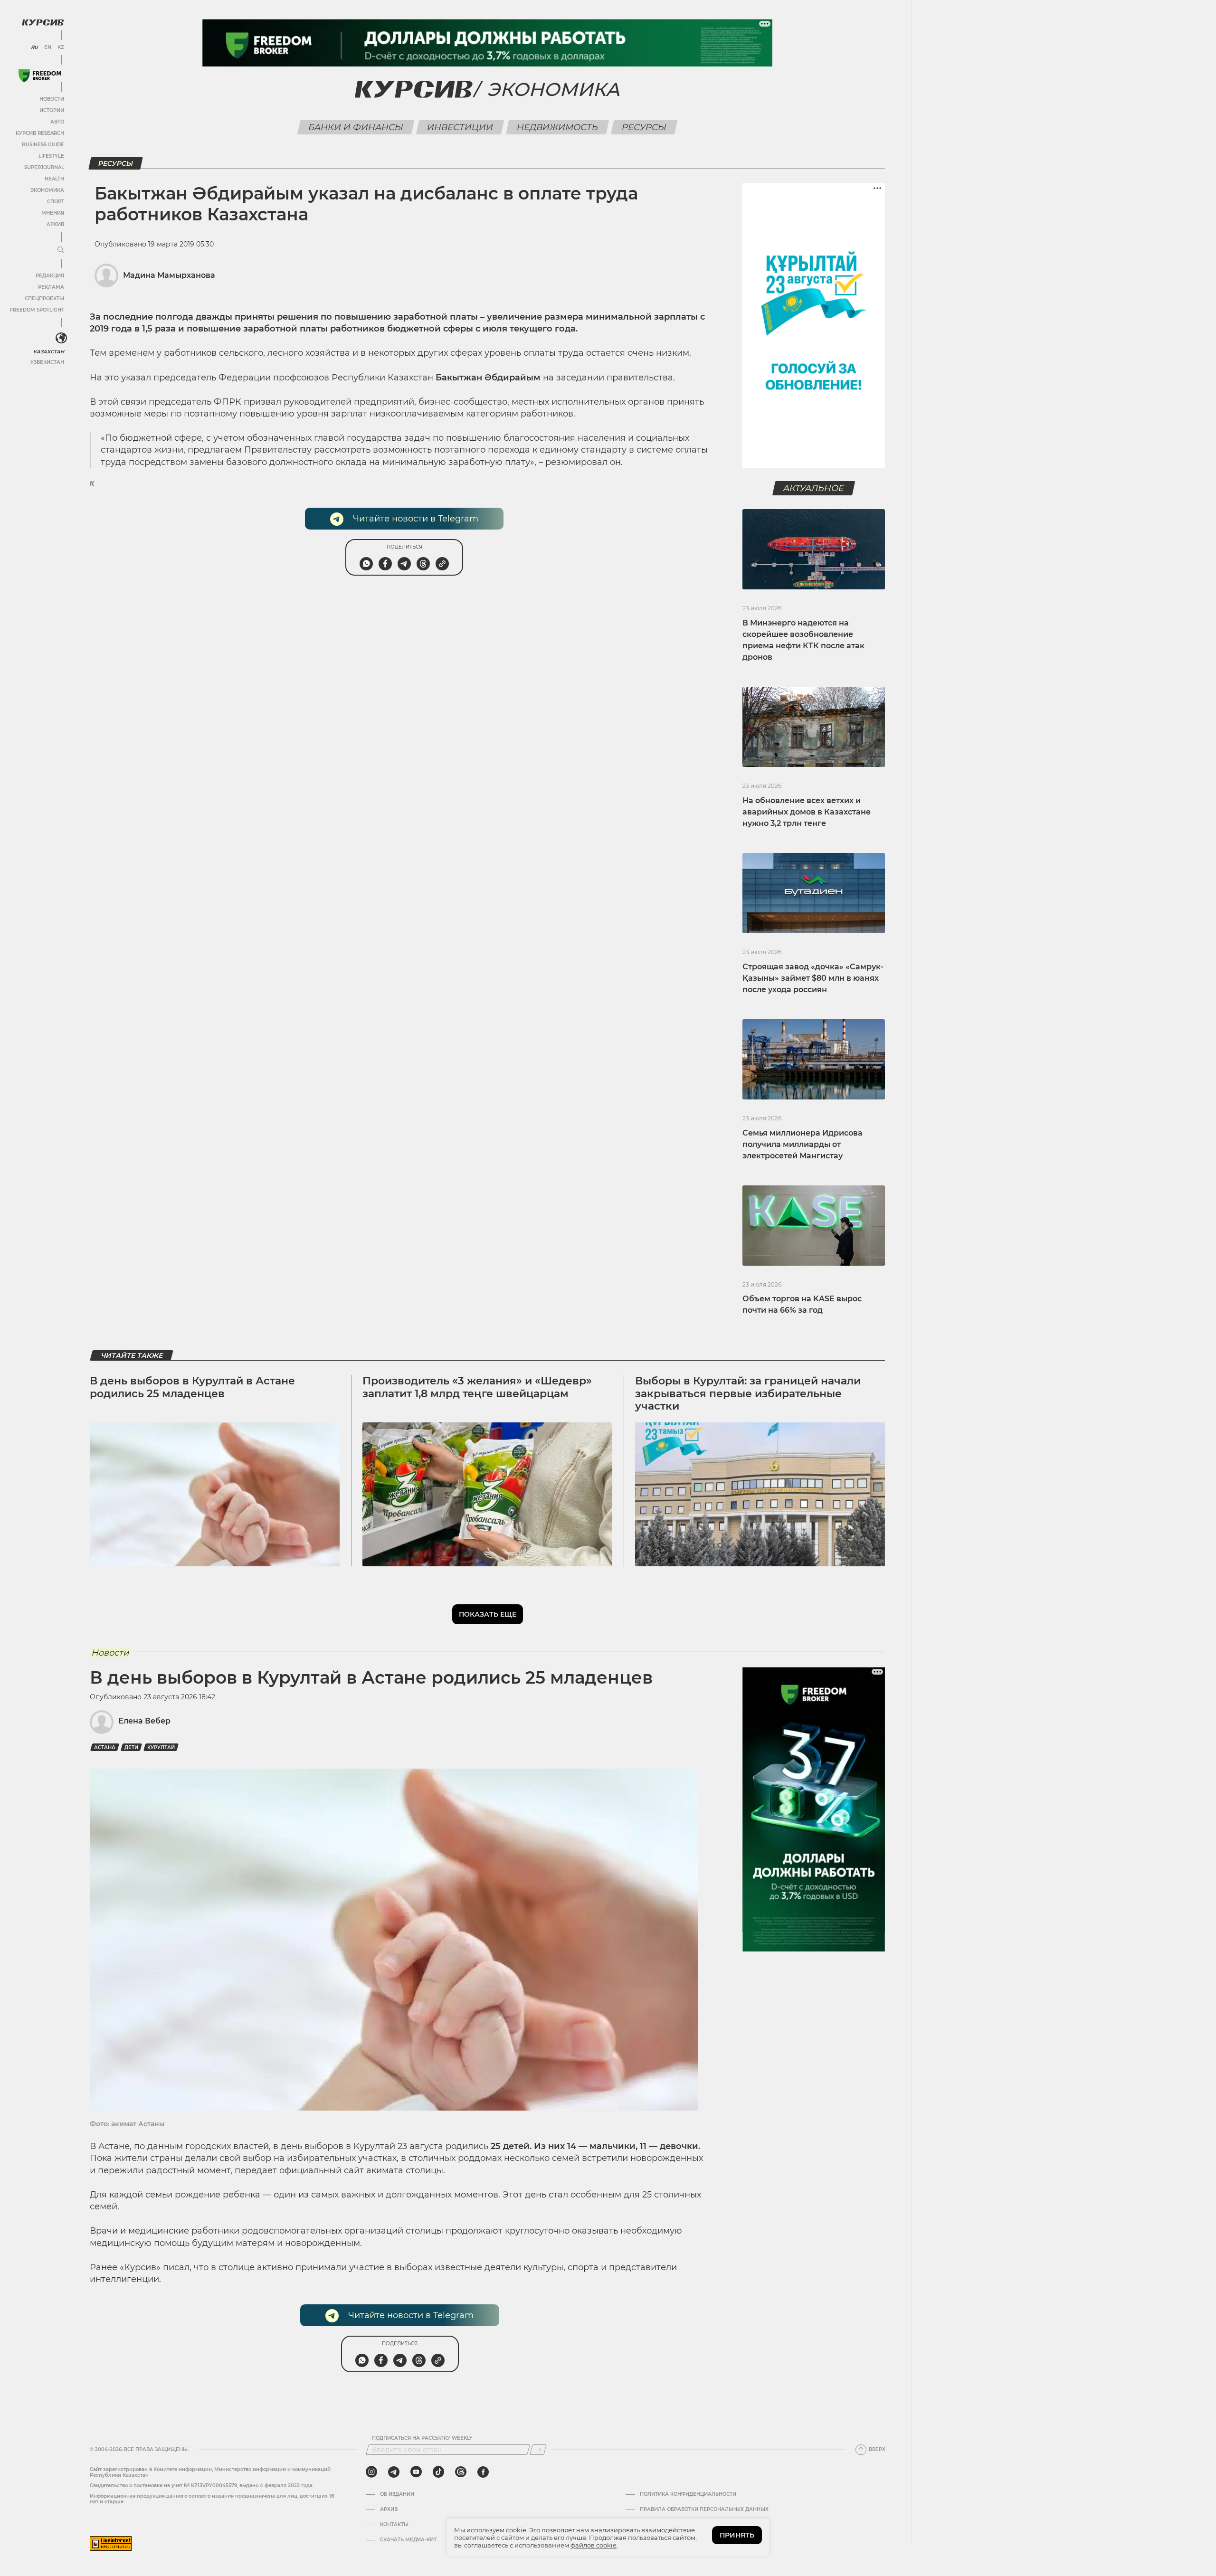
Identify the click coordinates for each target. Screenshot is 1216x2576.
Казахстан (49, 352)
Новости (52, 99)
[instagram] (371, 2472)
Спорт (56, 202)
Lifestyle (51, 156)
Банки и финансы (356, 127)
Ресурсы (644, 127)
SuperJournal (44, 167)
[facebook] (483, 2472)
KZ (61, 47)
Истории (52, 110)
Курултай (161, 1747)
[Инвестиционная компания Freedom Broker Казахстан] (40, 76)
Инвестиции (460, 127)
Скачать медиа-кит (408, 2540)
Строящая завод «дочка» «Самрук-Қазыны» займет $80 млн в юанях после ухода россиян (813, 978)
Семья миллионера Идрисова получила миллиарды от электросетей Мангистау (803, 1144)
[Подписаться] (538, 2450)
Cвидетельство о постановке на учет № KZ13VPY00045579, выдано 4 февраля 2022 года (201, 2486)
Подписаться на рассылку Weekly (422, 2438)
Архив (55, 224)
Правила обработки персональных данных (704, 2510)
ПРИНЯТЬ (737, 2535)
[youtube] (416, 2472)
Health (54, 179)
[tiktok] (438, 2472)
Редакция (50, 276)
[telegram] (394, 2472)
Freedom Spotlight (37, 310)
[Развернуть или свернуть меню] (61, 250)
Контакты (394, 2525)
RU (34, 47)
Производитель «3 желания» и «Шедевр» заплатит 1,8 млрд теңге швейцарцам (477, 1387)
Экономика (47, 190)
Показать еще (488, 1614)
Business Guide (43, 145)
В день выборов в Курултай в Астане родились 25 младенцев (192, 1387)
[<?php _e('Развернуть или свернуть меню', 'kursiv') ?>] (61, 338)
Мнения (53, 213)
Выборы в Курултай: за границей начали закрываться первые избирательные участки (748, 1393)
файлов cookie (594, 2545)
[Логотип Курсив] (43, 22)
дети (131, 1747)
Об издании (397, 2494)
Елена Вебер (144, 1721)
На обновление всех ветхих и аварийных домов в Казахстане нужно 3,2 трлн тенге (807, 812)
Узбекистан (47, 362)
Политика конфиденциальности (688, 2494)
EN (48, 47)
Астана (105, 1747)
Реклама (51, 287)
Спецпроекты (44, 298)
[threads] (461, 2472)
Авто (57, 122)
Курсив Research (40, 133)
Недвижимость (558, 127)
